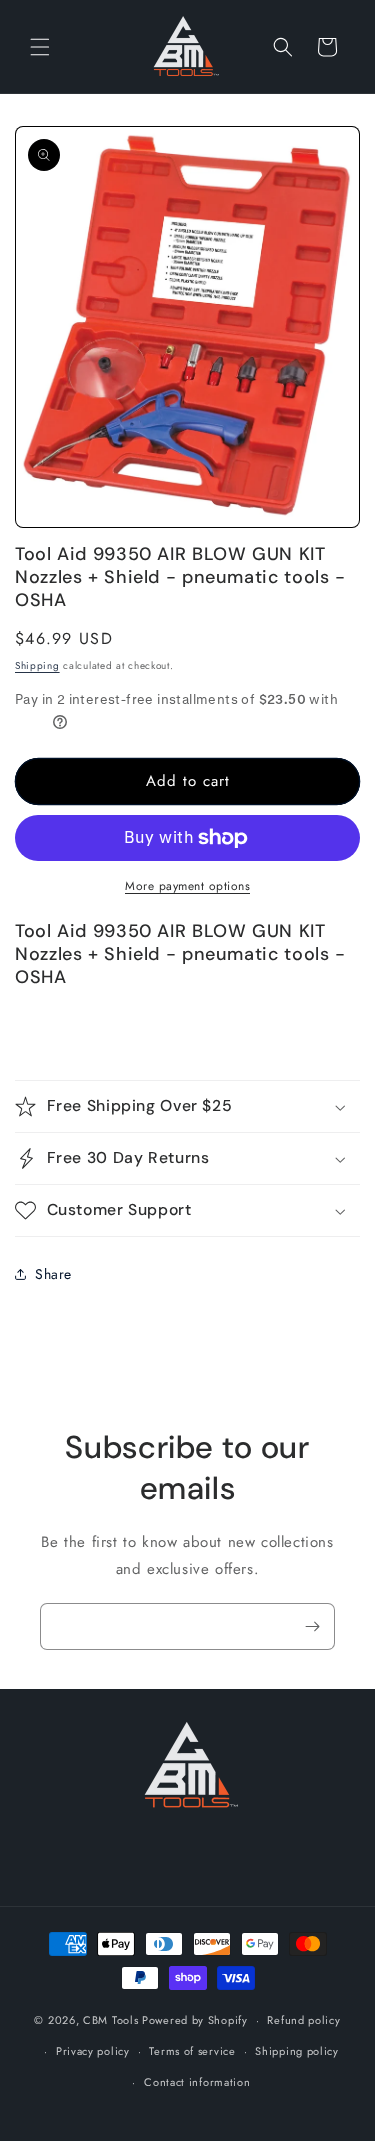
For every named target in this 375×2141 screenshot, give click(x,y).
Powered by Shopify (195, 2020)
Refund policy (303, 2020)
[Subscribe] (312, 1626)
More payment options (187, 886)
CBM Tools (110, 2020)
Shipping (37, 665)
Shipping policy (297, 2051)
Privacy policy (93, 2051)
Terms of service (192, 2051)
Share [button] (53, 1274)
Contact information (197, 2082)
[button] (40, 47)
